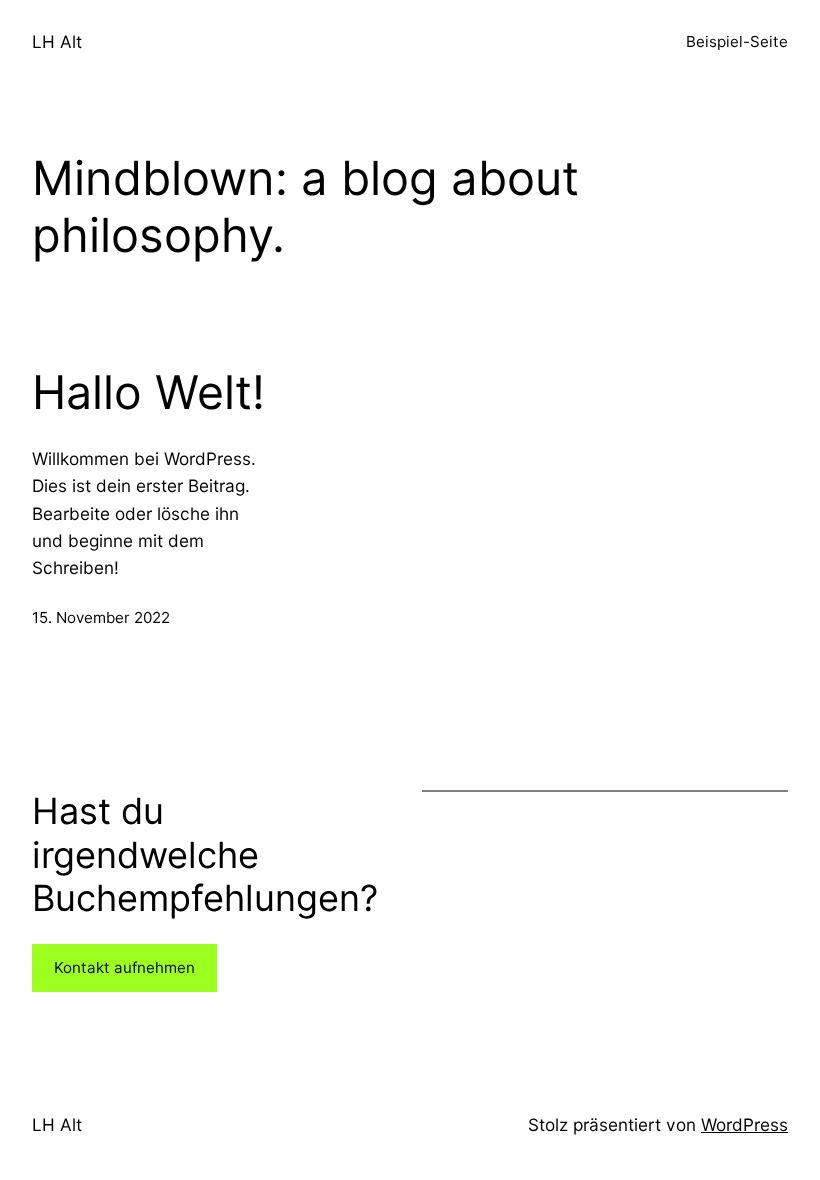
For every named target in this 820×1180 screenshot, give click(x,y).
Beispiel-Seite (737, 41)
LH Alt (57, 41)
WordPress (744, 1124)
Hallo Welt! (148, 392)
